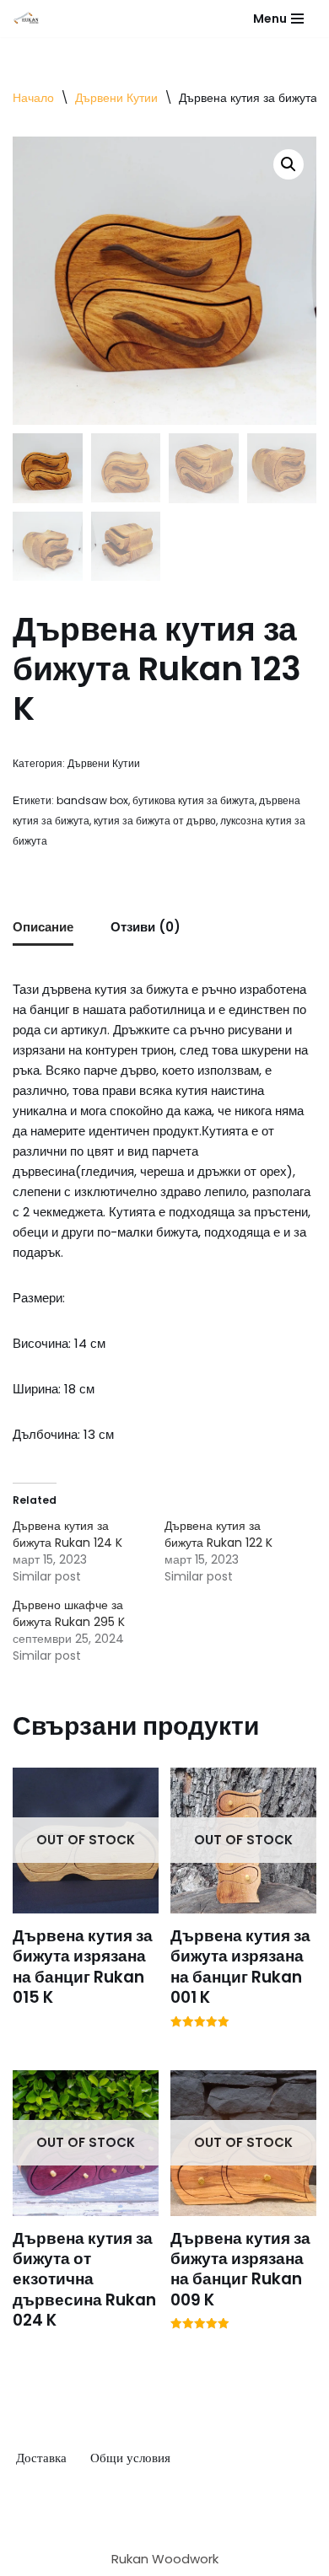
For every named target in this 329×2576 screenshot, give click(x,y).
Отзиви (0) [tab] (146, 927)
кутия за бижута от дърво (155, 821)
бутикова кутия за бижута (194, 800)
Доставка (41, 2458)
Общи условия (130, 2458)
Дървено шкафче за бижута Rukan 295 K (69, 1613)
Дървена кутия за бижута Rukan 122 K (218, 1534)
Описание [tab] (43, 927)
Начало (33, 98)
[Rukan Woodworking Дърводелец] (26, 19)
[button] (289, 164)
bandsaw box (92, 800)
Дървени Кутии (116, 98)
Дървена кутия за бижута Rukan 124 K (67, 1534)
